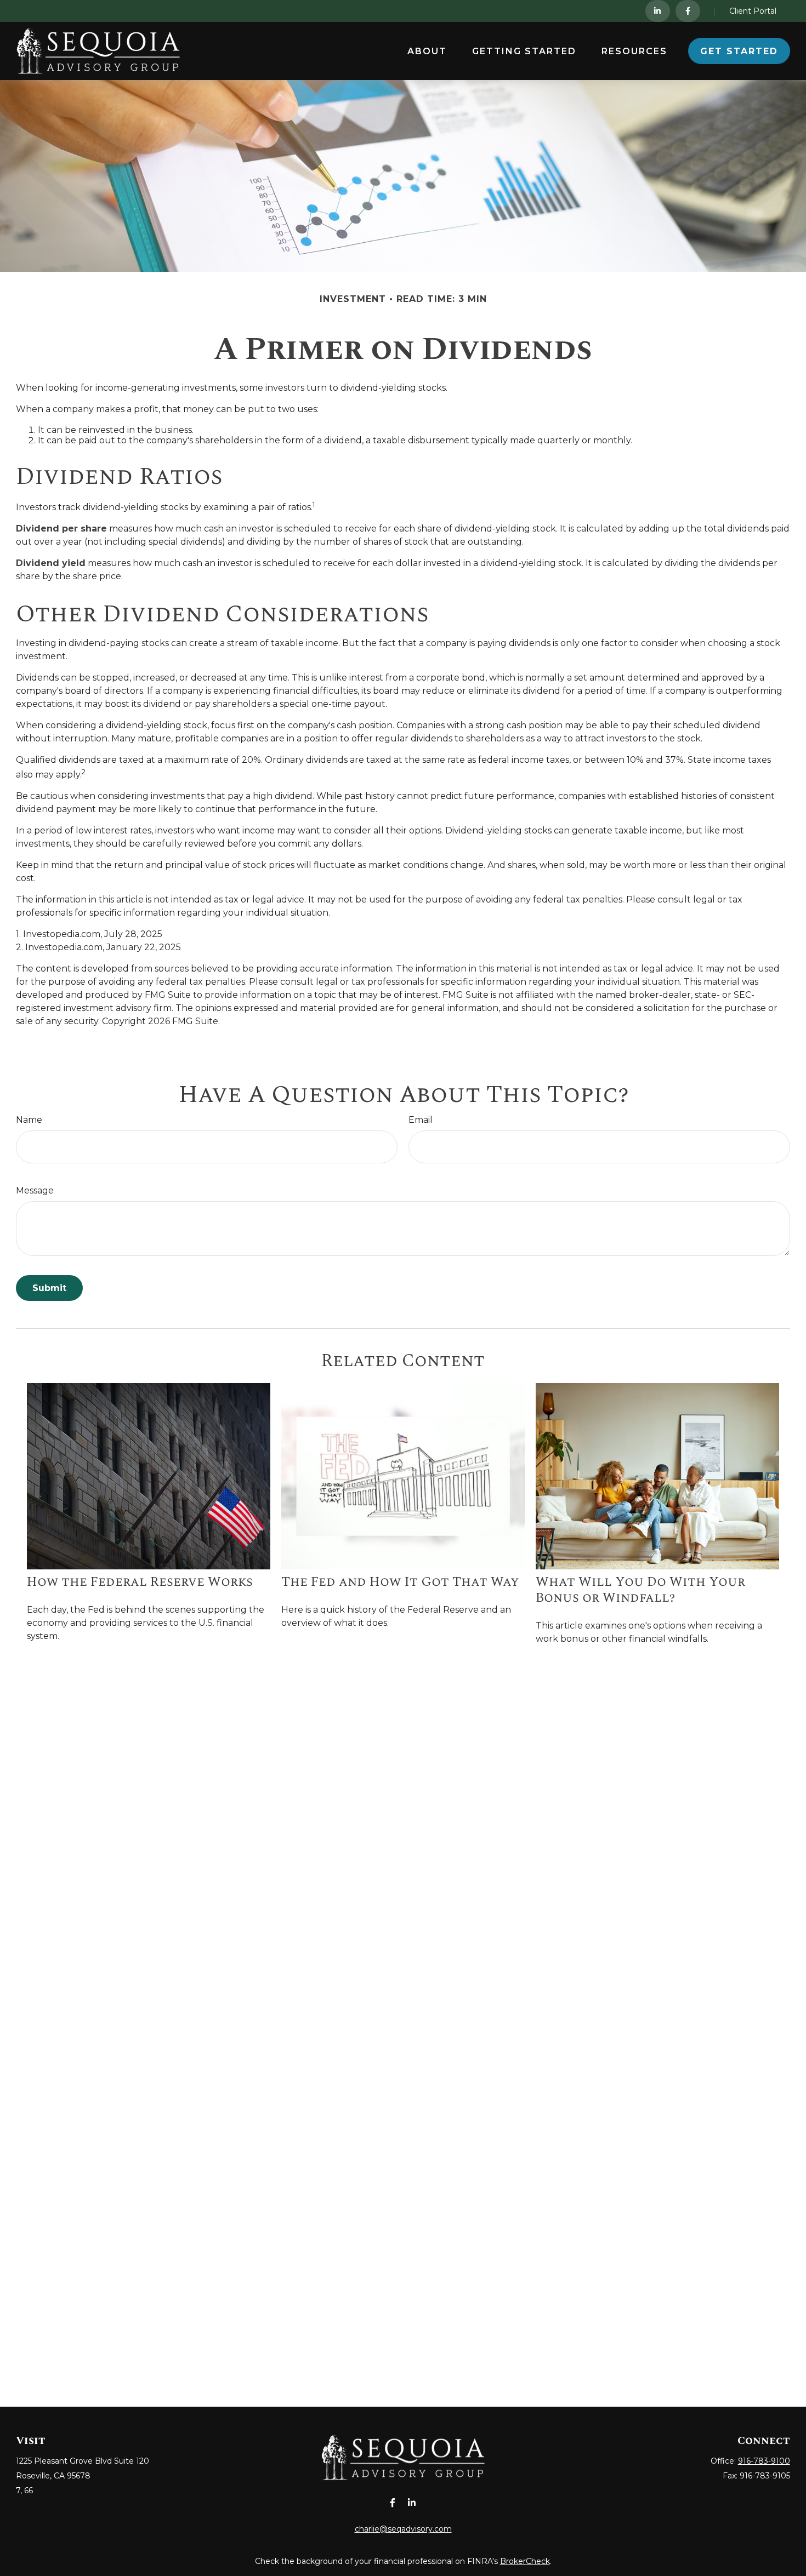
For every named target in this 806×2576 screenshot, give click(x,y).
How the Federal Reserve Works (140, 1582)
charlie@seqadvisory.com (403, 2529)
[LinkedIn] (658, 11)
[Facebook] (688, 11)
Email (421, 1120)
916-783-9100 (764, 2461)
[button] (427, 51)
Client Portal (753, 11)
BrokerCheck (525, 2561)
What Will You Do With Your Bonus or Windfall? (640, 1590)
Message (35, 1190)
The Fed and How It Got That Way (400, 1582)
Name (29, 1120)
